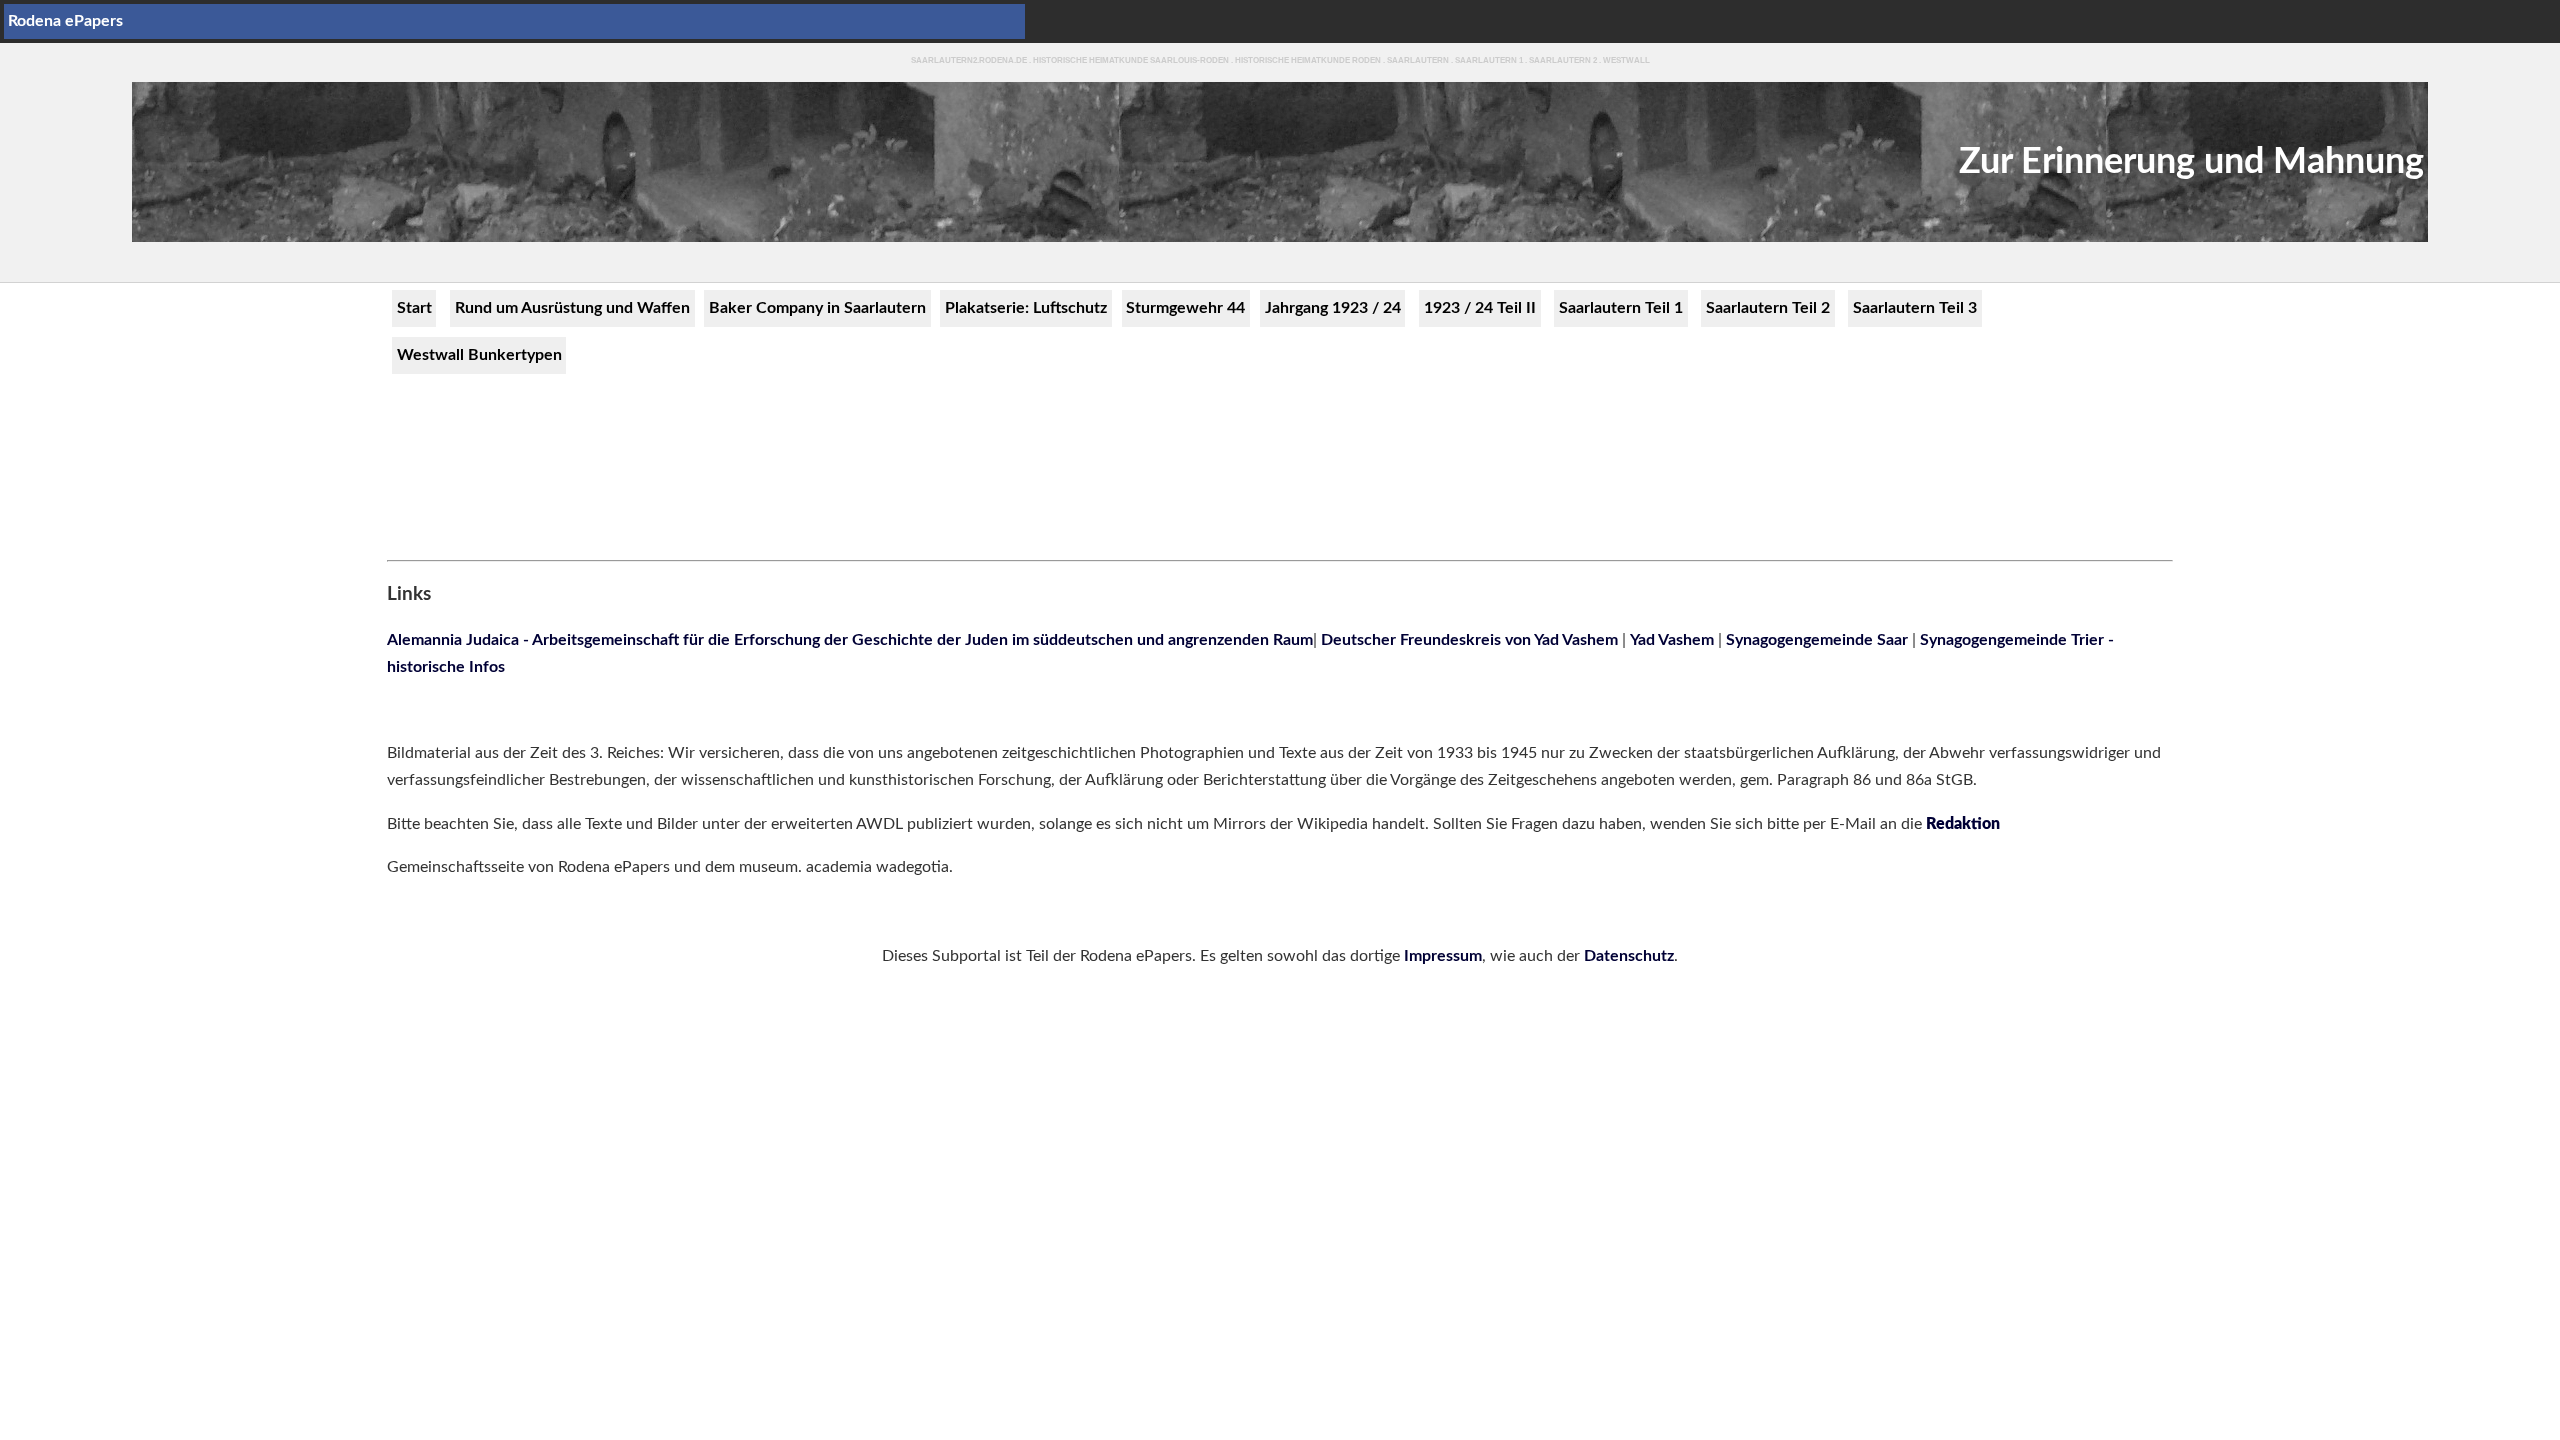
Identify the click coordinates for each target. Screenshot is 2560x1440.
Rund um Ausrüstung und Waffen (572, 308)
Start (414, 308)
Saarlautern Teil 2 (1768, 308)
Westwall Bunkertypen (479, 355)
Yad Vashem (1672, 640)
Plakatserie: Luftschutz (1026, 308)
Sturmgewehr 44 (1185, 308)
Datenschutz (1629, 956)
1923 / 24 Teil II (1480, 308)
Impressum (1443, 956)
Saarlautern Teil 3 (1915, 308)
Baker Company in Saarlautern (817, 308)
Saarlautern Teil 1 (1621, 308)
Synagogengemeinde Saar (1819, 640)
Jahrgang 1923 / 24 (1333, 308)
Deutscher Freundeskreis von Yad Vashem (1471, 640)
